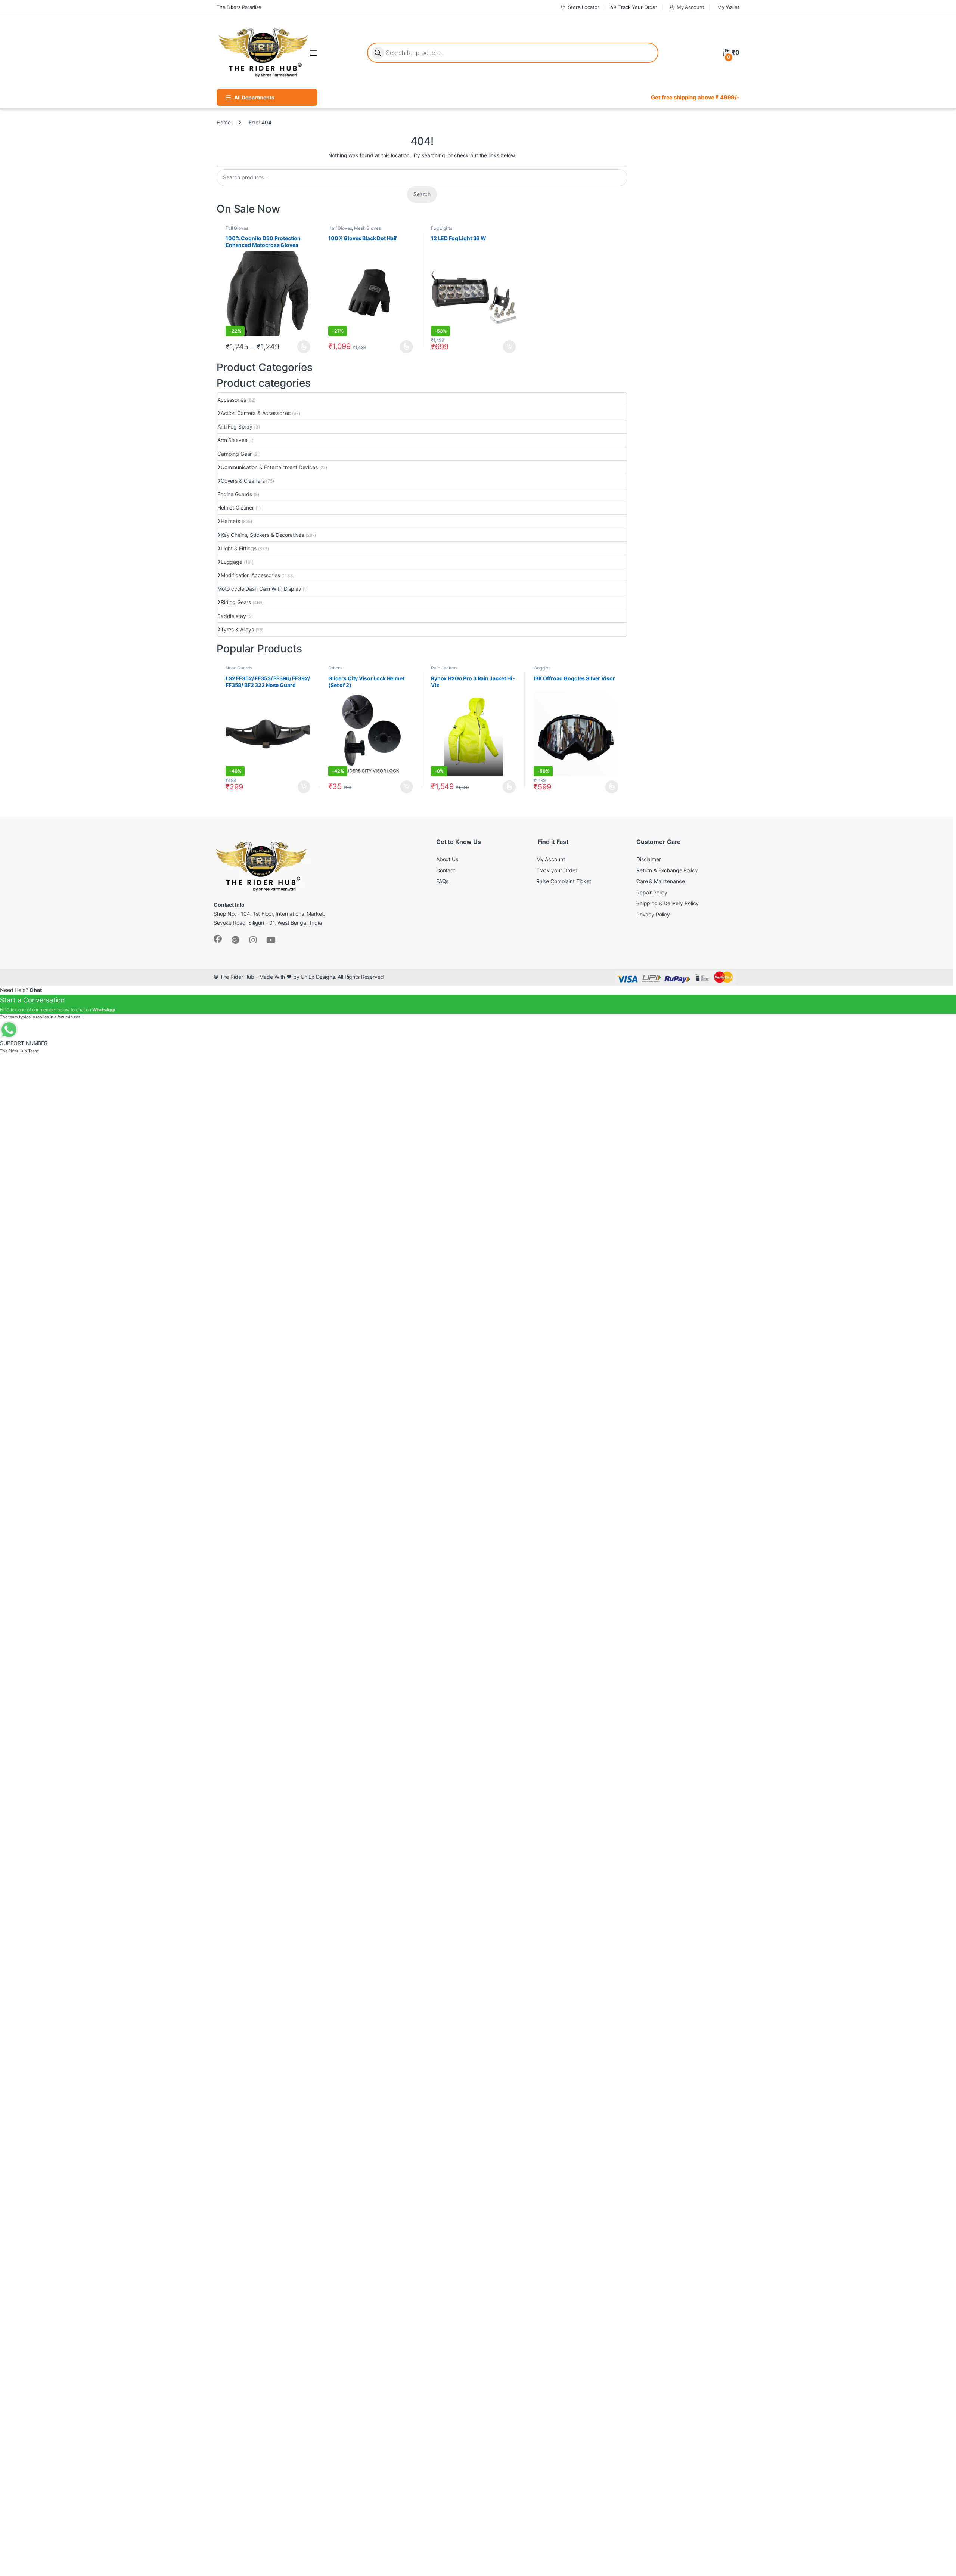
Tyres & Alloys (237, 629)
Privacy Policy (653, 914)
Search (422, 194)
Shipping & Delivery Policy (668, 903)
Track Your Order (638, 7)
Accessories (232, 400)
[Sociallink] (218, 939)
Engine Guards (235, 494)
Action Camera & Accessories (256, 413)
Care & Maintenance (660, 881)
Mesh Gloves (367, 228)
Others (335, 668)
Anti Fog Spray (235, 426)
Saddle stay (232, 616)
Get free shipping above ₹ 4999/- (695, 97)
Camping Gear (235, 454)
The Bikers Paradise (239, 7)
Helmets (230, 521)
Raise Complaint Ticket (564, 881)
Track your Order (557, 870)
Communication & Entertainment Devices (269, 467)
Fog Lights (442, 228)
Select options (302, 347)
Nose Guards (239, 668)
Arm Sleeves (232, 440)
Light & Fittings (239, 548)
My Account (690, 7)
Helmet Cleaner (236, 508)
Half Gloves (340, 228)
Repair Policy (652, 892)
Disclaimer (649, 859)
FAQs (442, 881)
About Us (447, 859)
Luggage (232, 562)
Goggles (542, 668)
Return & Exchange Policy (667, 870)
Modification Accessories (250, 575)
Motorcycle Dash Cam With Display (259, 589)
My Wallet (728, 7)
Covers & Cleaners (243, 481)
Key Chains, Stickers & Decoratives (262, 535)
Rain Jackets (444, 668)
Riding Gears (236, 602)
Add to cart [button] (509, 347)
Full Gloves (237, 228)
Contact (446, 870)
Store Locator (583, 7)
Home (224, 122)
